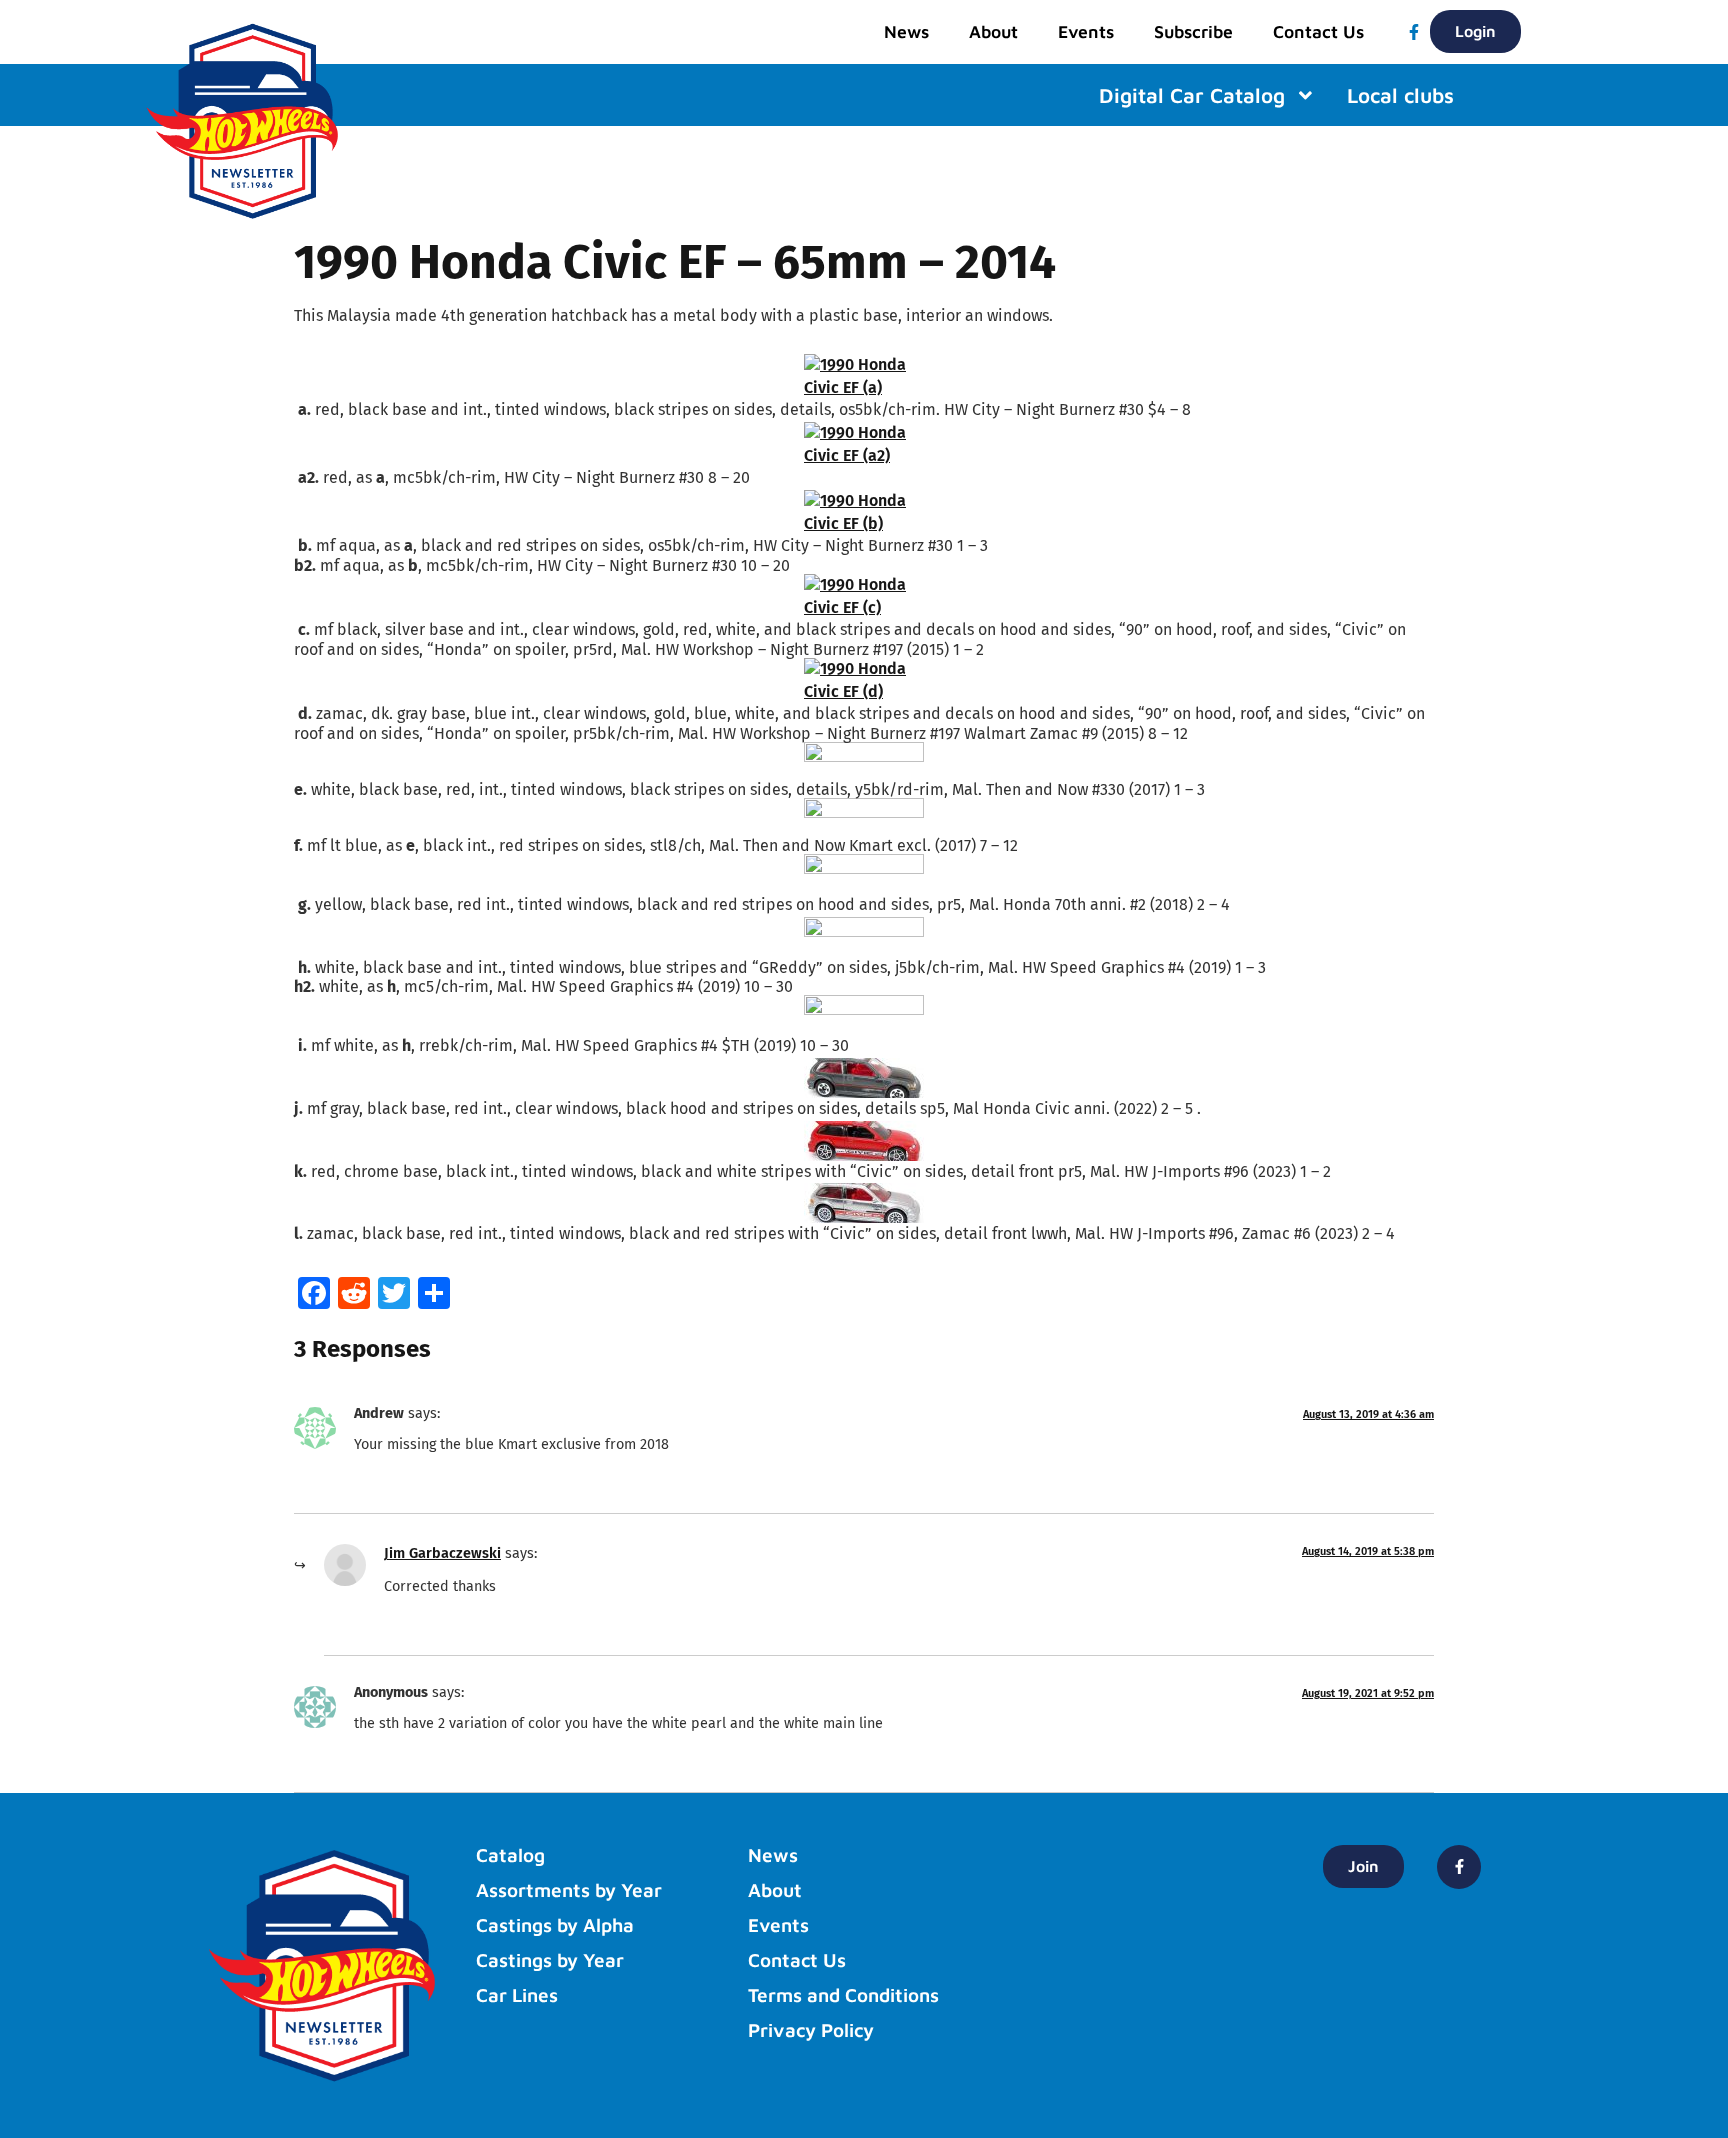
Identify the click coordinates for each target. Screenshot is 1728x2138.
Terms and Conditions (843, 1995)
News (906, 31)
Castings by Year (550, 1960)
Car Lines (517, 1995)
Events (1086, 31)
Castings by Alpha (555, 1925)
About (993, 31)
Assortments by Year (569, 1890)
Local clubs (1400, 95)
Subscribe (1193, 31)
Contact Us (1318, 31)
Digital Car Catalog (1192, 95)
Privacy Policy (811, 2030)
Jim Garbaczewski (442, 1553)
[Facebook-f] (1414, 32)
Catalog (510, 1855)
